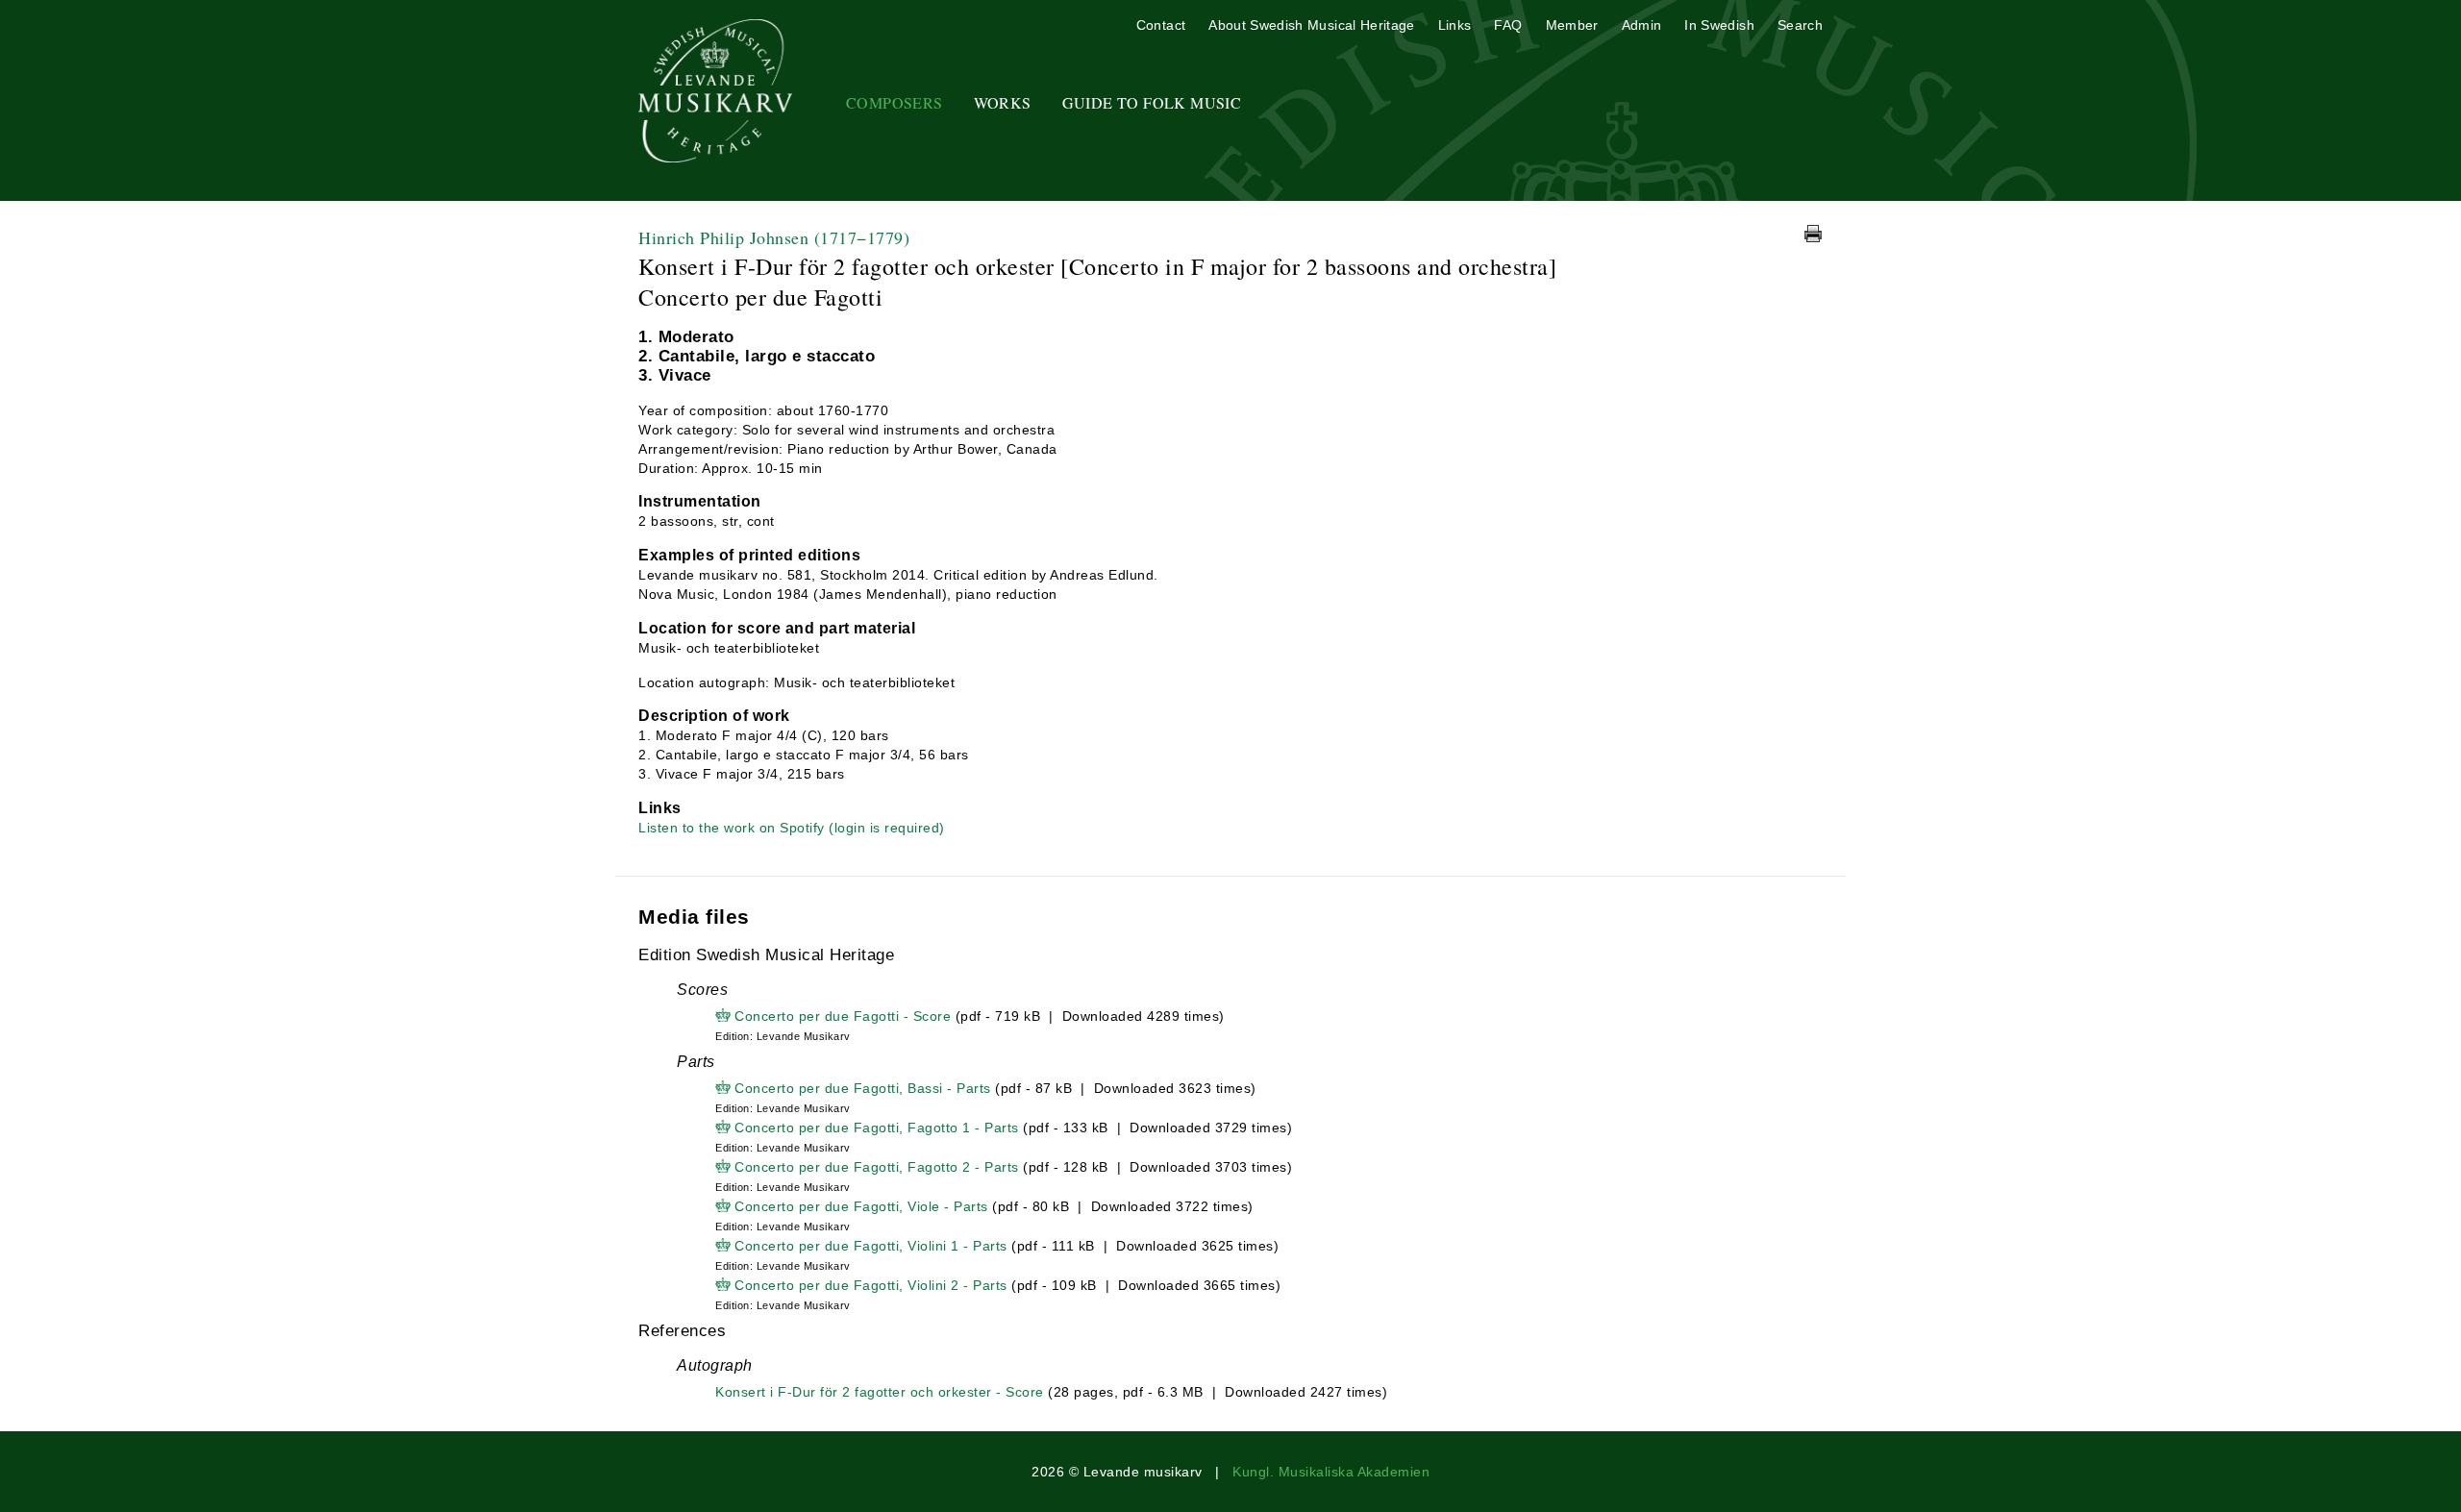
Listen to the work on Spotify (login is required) (792, 828)
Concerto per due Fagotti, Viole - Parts (861, 1206)
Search (1800, 25)
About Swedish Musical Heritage (1312, 25)
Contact (1161, 25)
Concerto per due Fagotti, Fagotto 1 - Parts (877, 1128)
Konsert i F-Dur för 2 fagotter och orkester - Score (880, 1392)
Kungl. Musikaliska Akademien (1331, 1472)
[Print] (1813, 234)
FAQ (1508, 25)
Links (1455, 25)
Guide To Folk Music (1152, 102)
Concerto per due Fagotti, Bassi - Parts (863, 1088)
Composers (895, 102)
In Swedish (1719, 25)
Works (1003, 102)
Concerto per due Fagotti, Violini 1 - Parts (871, 1246)
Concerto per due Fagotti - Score (843, 1016)
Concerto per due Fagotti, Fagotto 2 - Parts (877, 1167)
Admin (1642, 25)
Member (1572, 25)
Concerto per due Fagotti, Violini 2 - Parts (871, 1285)
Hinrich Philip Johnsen (774, 237)
